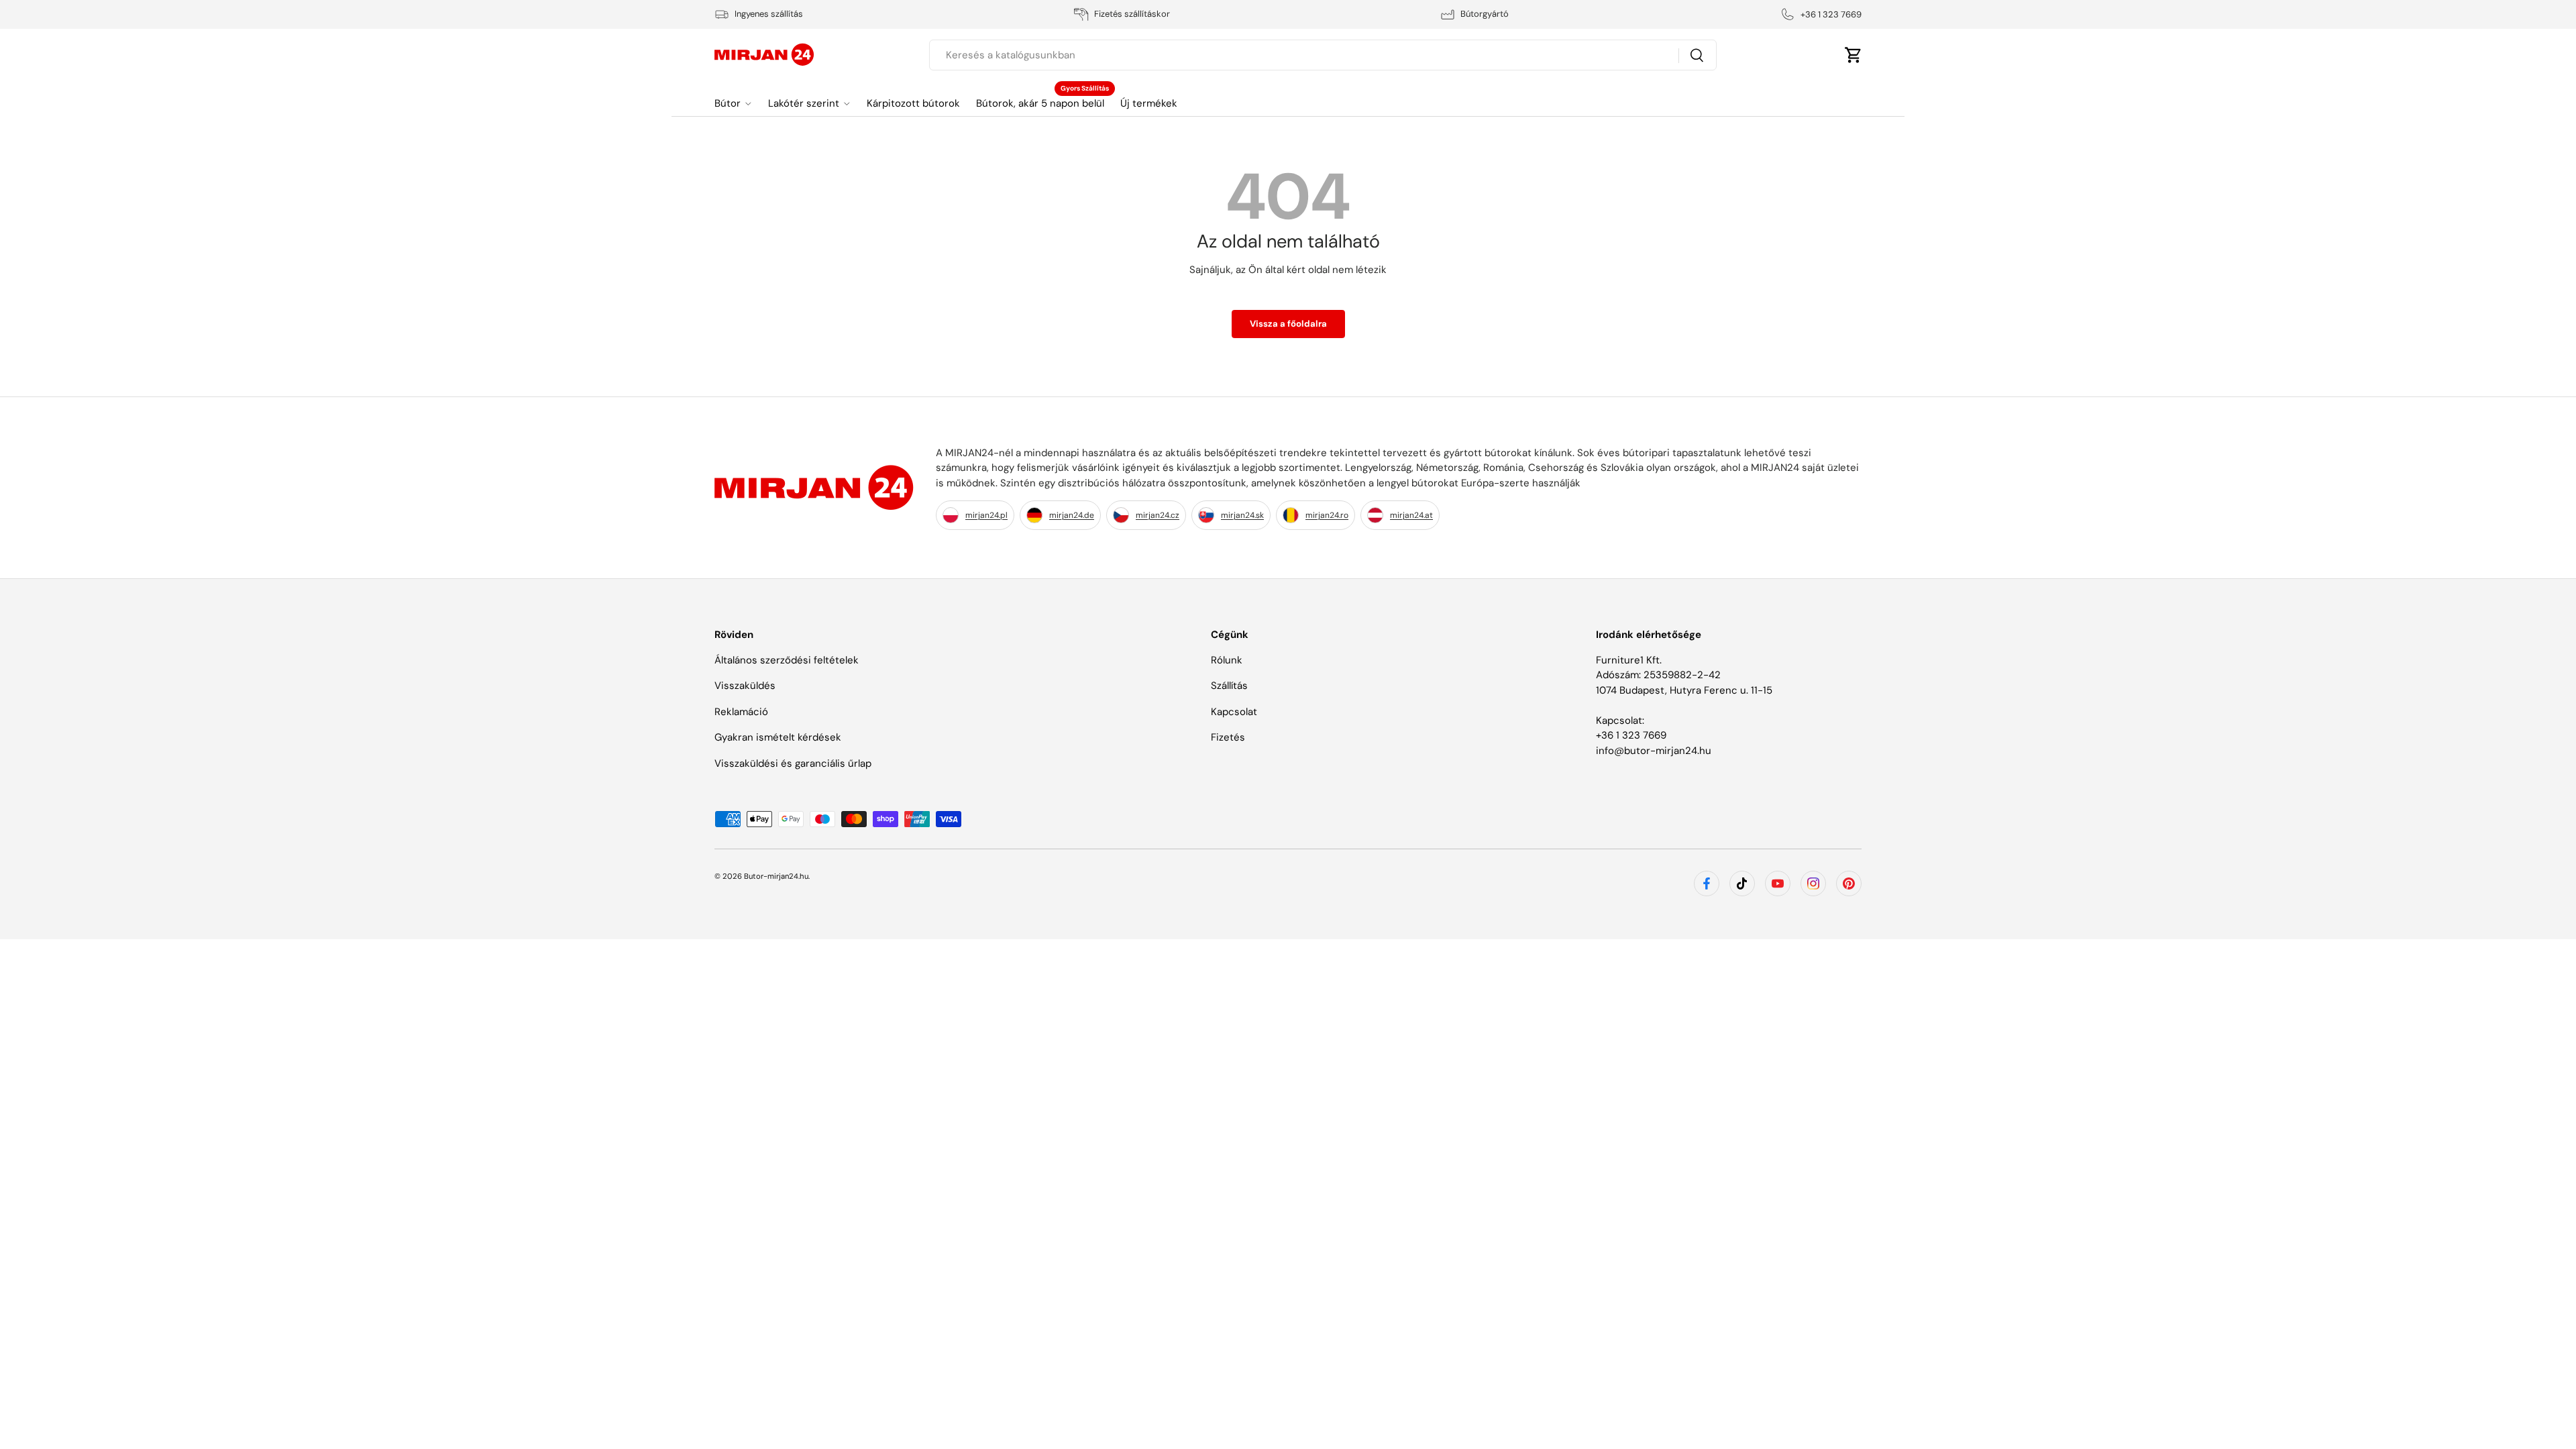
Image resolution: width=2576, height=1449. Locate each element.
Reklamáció (741, 712)
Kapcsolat (1234, 712)
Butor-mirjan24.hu (776, 876)
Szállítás (1229, 686)
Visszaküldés (745, 686)
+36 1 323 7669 (1631, 735)
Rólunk (1227, 660)
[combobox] (1323, 55)
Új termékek (1149, 103)
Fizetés (1228, 737)
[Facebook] (1707, 883)
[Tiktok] (1742, 883)
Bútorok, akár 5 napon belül (1040, 103)
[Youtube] (1778, 883)
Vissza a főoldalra (1288, 324)
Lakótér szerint (804, 103)
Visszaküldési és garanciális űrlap (793, 763)
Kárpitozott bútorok (913, 103)
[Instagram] (1813, 883)
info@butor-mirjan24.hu (1654, 751)
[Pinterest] (1849, 883)
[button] (1854, 55)
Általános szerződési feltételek (787, 660)
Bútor (728, 103)
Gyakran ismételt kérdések (778, 737)
